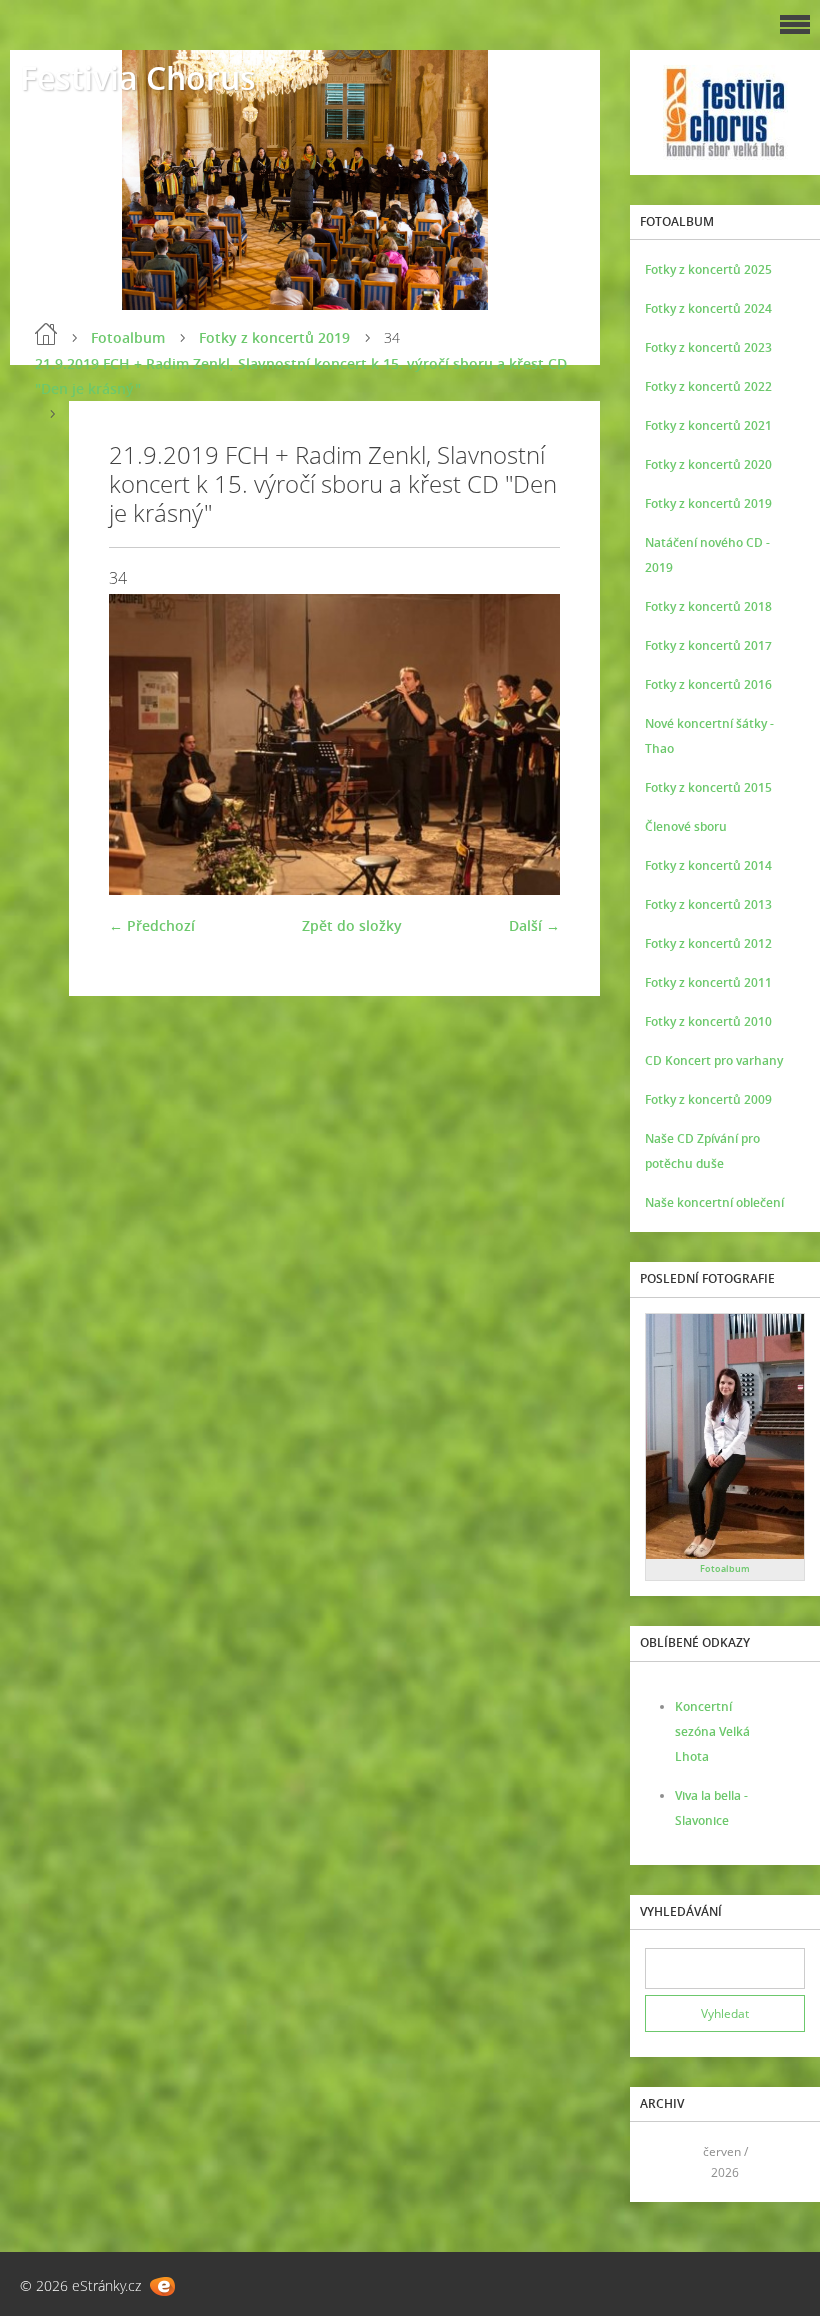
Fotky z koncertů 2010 (708, 1021)
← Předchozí (152, 925)
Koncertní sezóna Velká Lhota (712, 1731)
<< (667, 2162)
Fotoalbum (128, 337)
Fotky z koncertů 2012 (708, 943)
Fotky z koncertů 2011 (708, 982)
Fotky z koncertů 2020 (708, 464)
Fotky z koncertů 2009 (708, 1099)
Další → (534, 925)
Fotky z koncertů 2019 (274, 337)
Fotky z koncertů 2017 (708, 645)
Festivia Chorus (138, 77)
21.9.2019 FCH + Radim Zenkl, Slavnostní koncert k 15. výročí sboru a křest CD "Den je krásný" (301, 376)
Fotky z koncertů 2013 (708, 904)
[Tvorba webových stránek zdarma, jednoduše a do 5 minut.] (162, 2286)
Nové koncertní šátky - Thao (709, 736)
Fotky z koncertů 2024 (708, 308)
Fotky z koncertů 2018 (708, 606)
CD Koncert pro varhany (714, 1060)
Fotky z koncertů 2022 (708, 386)
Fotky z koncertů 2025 (708, 269)
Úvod (46, 334)
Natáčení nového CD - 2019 (707, 555)
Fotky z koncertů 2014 (708, 865)
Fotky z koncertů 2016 (708, 684)
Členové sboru (686, 826)
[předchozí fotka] (141, 744)
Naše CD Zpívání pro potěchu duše (702, 1151)
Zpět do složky (352, 925)
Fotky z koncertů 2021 (708, 425)
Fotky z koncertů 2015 (708, 787)
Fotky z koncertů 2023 (708, 347)
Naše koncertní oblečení (714, 1202)
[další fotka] (527, 744)
